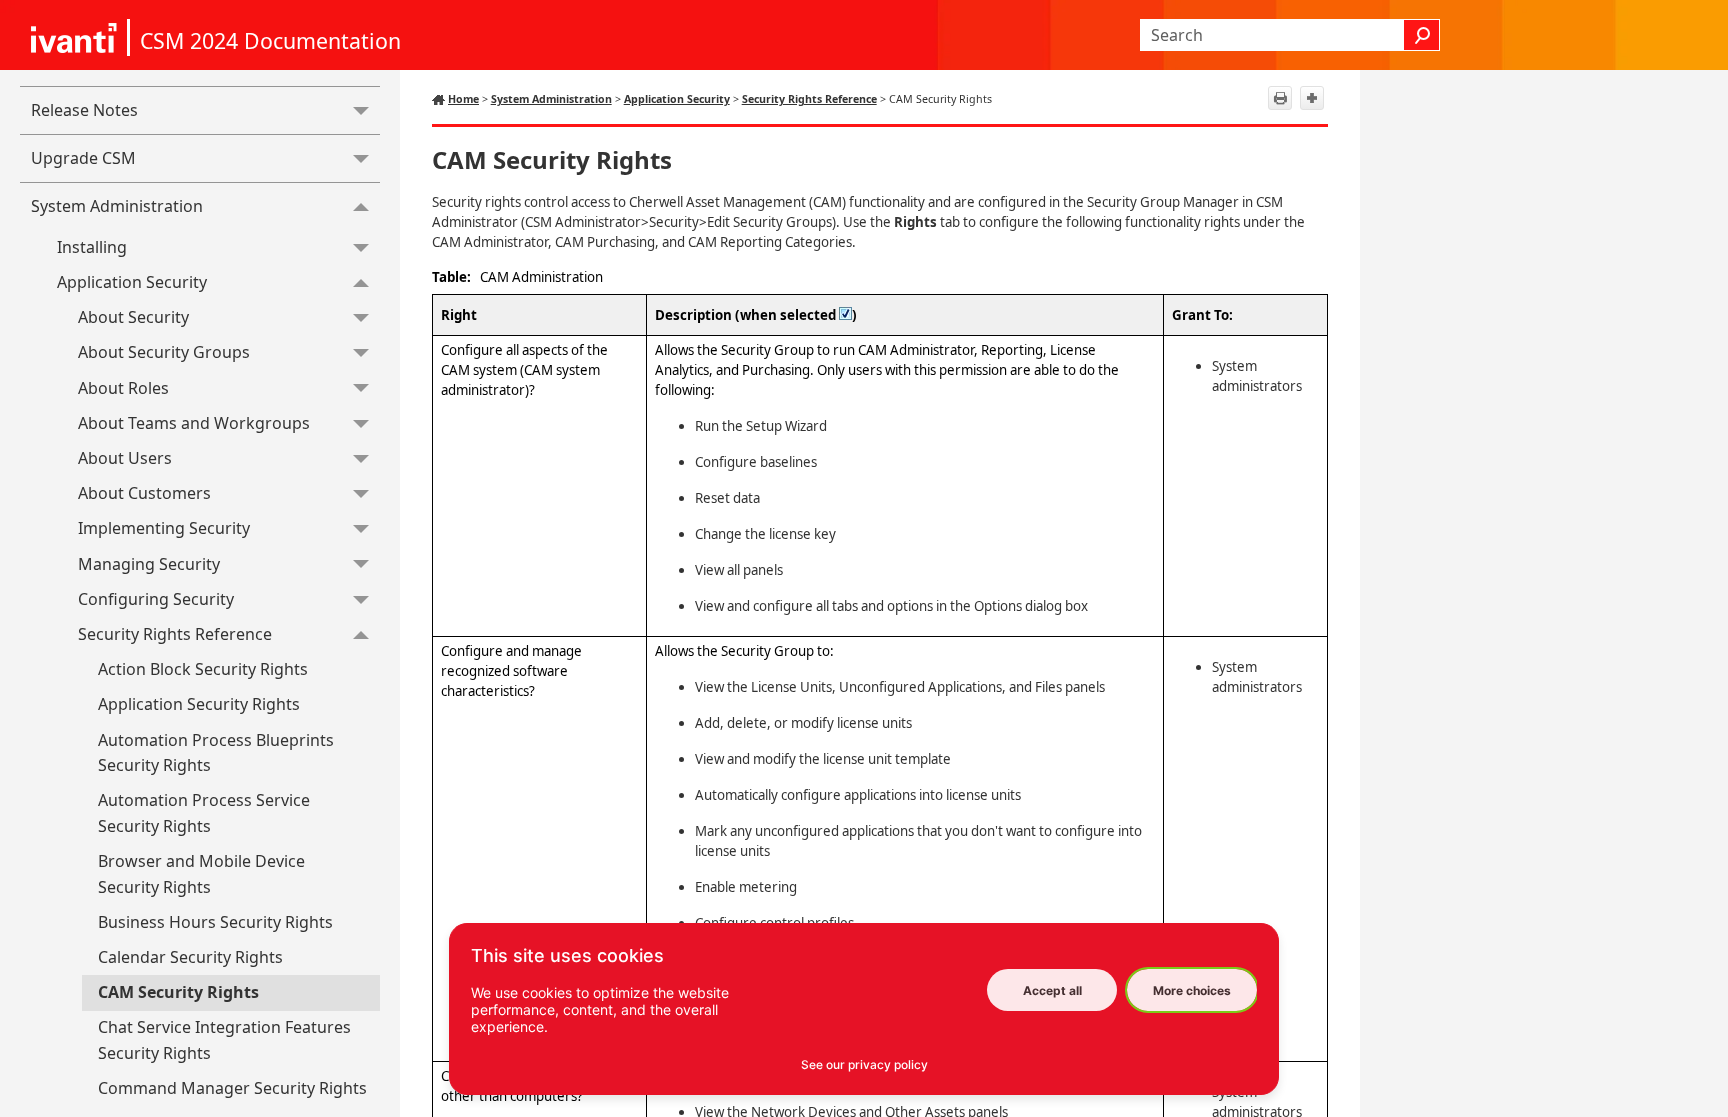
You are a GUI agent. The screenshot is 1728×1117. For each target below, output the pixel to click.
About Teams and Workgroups (194, 423)
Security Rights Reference (175, 634)
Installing (92, 247)
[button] (1422, 35)
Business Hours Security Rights (215, 922)
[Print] (1280, 98)
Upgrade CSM (83, 158)
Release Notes (84, 110)
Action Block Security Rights (203, 669)
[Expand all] (1312, 98)
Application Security (132, 282)
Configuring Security (156, 599)
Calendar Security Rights (190, 957)
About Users (125, 458)
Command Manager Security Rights (232, 1088)
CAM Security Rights (178, 992)
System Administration (117, 206)
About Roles (123, 388)
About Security (133, 317)
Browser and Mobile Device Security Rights (201, 874)
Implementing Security (164, 528)
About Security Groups (164, 352)
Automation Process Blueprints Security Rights (216, 753)
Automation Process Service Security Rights (204, 813)
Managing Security (149, 564)
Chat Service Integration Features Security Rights (224, 1040)
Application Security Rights (199, 704)
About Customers (144, 493)
